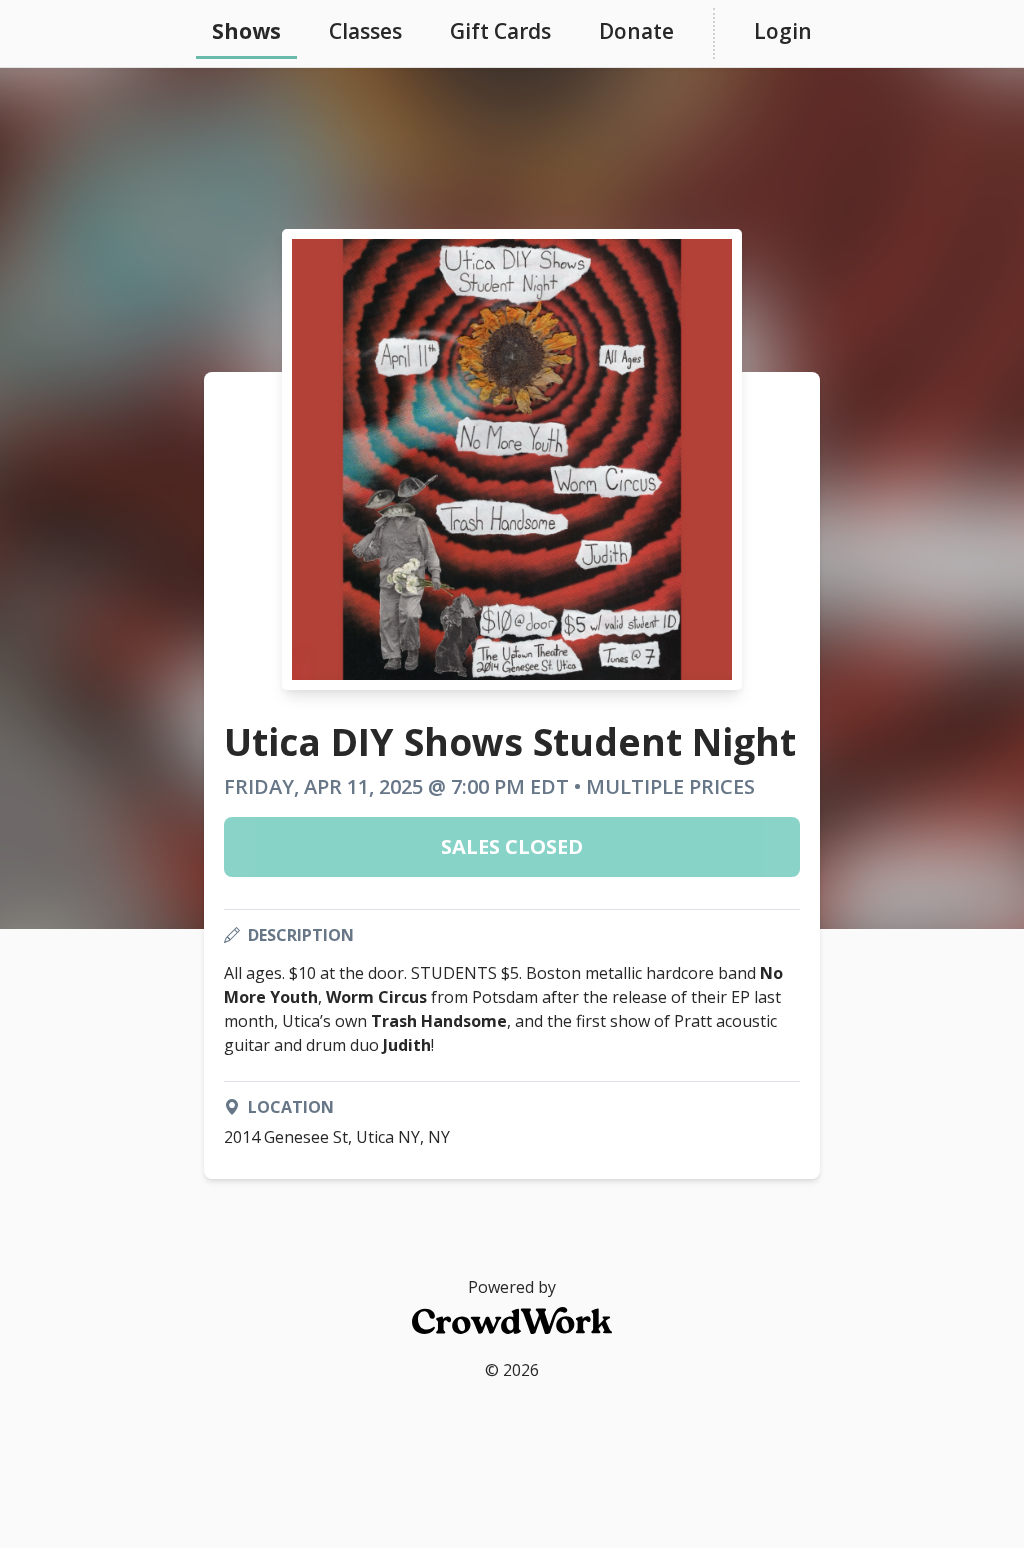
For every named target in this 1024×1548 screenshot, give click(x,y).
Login (783, 31)
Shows (246, 31)
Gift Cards (500, 31)
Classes (365, 31)
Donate (636, 31)
